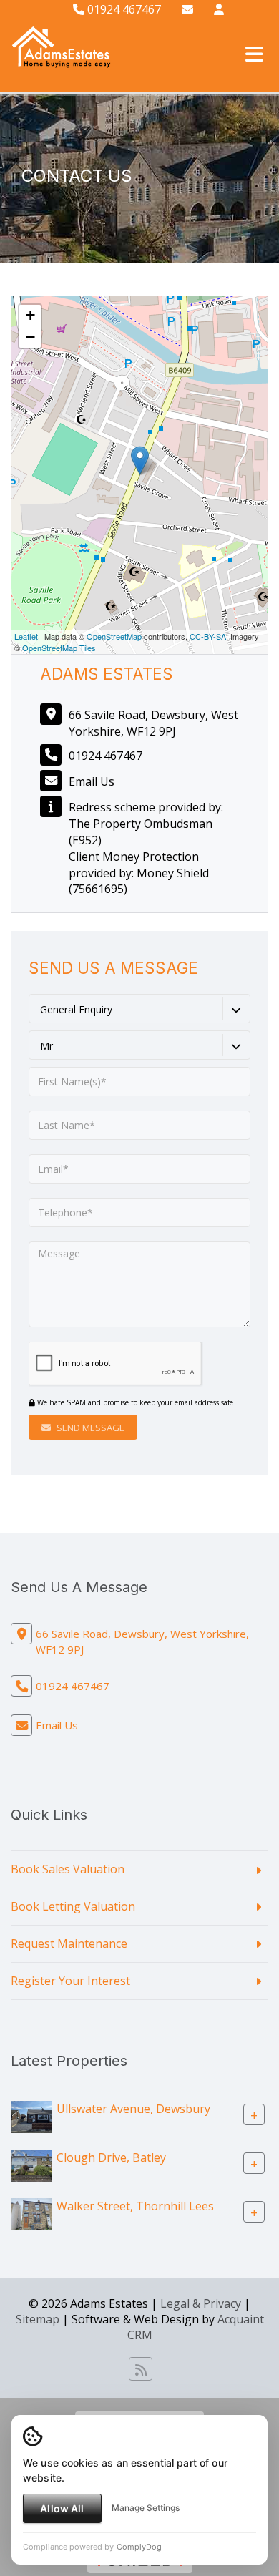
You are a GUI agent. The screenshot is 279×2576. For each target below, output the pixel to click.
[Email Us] (187, 9)
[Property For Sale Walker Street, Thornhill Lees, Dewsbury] (31, 2212)
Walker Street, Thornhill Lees (135, 2205)
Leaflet (26, 636)
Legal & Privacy (201, 2303)
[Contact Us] (219, 9)
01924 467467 (123, 9)
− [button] (30, 337)
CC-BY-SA (208, 636)
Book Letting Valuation (73, 1906)
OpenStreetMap (114, 636)
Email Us (92, 781)
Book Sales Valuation (68, 1869)
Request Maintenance (69, 1943)
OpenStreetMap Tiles (59, 648)
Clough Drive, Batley (111, 2157)
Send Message (89, 1428)
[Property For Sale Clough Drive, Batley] (31, 2164)
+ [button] (30, 315)
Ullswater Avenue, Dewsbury (133, 2108)
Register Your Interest (70, 1981)
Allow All (62, 2508)
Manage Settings (146, 2508)
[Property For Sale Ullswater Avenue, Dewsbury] (31, 2115)
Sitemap (38, 2319)
